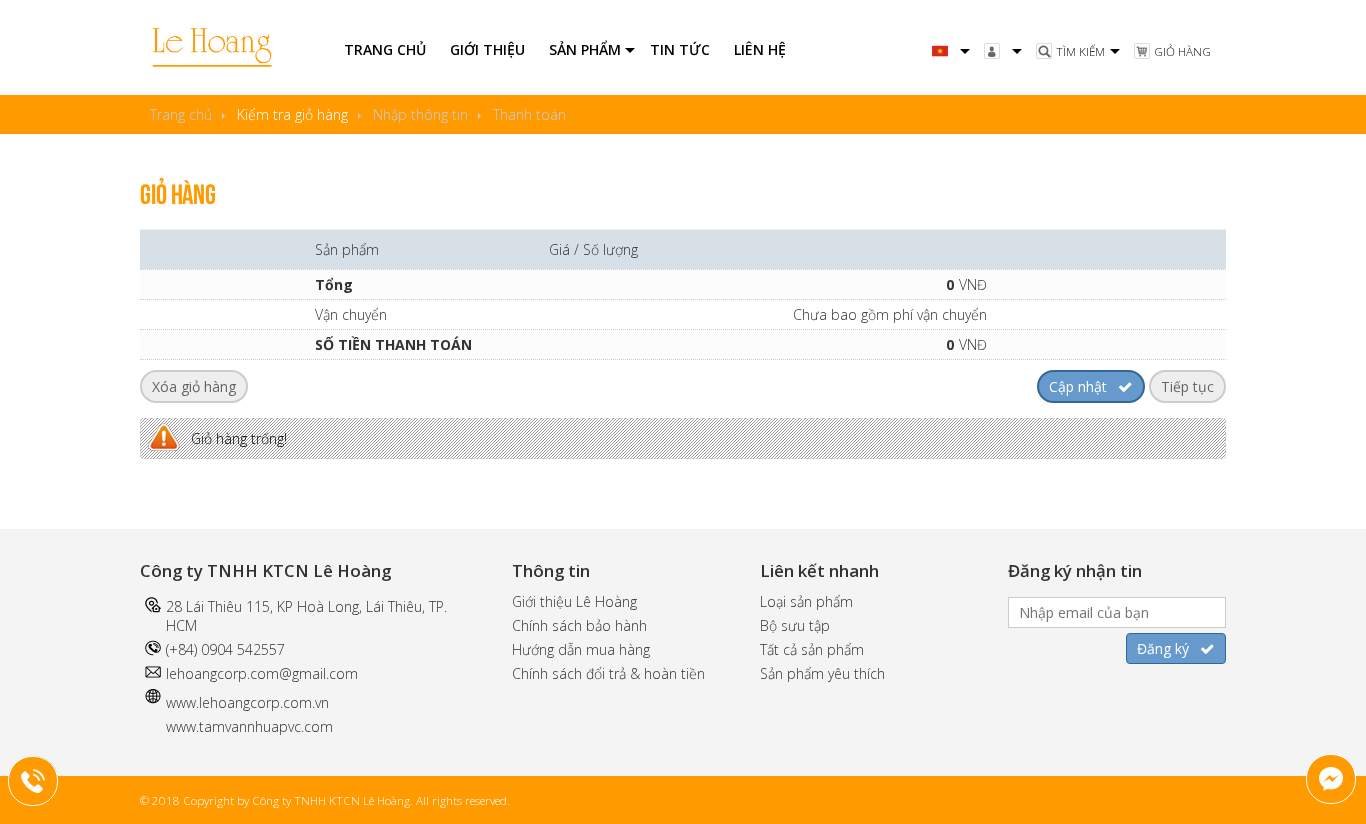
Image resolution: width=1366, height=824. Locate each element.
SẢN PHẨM (585, 49)
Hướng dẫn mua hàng (581, 649)
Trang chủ (181, 114)
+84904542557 (46, 778)
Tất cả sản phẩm (812, 649)
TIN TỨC (680, 49)
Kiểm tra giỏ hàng (292, 114)
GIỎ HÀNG (1182, 51)
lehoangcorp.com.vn (264, 702)
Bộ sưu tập (795, 625)
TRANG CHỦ (385, 49)
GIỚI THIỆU (487, 49)
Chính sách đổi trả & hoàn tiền (608, 673)
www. (182, 702)
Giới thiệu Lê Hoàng (574, 601)
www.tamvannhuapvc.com (249, 726)
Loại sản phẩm (806, 601)
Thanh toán (529, 114)
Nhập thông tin (420, 114)
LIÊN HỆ (760, 49)
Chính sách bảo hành (579, 625)
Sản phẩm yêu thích (822, 673)
